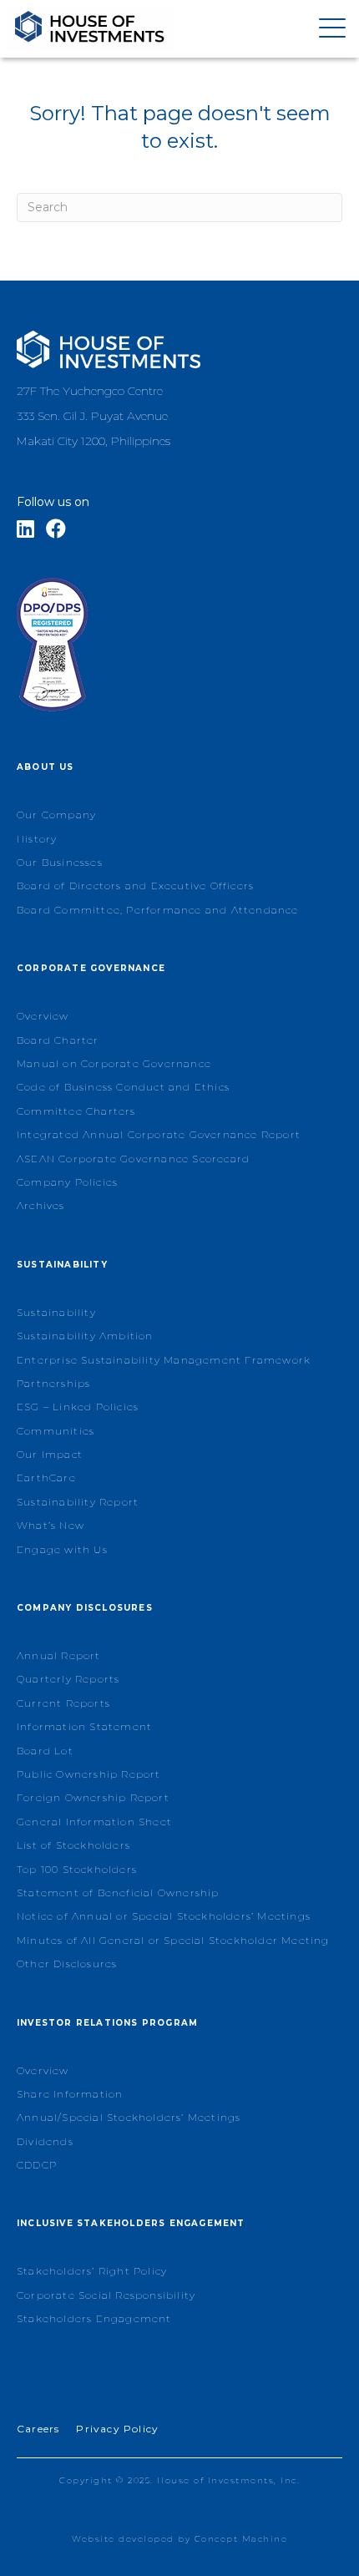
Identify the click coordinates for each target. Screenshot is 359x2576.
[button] (328, 29)
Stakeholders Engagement (94, 2318)
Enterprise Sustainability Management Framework (164, 1360)
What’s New (51, 1525)
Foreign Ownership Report (93, 1797)
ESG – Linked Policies (78, 1407)
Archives (41, 1205)
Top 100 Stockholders (77, 1869)
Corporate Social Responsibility (106, 2295)
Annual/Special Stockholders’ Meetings (129, 2117)
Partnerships (53, 1383)
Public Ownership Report (89, 1774)
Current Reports (63, 1703)
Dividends (45, 2141)
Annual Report (59, 1655)
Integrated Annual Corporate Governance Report (159, 1134)
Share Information (70, 2094)
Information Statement (84, 1726)
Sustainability (56, 1312)
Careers (38, 2429)
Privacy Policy (117, 2429)
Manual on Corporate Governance (114, 1063)
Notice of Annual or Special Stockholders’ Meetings (164, 1916)
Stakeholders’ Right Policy (92, 2271)
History (37, 839)
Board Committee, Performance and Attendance (158, 910)
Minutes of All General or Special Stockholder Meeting (173, 1940)
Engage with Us (62, 1549)
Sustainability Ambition (85, 1336)
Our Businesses (60, 862)
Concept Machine (241, 2539)
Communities (56, 1431)
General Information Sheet (94, 1822)
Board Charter (58, 1040)
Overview (43, 1016)
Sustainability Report (78, 1502)
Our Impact (50, 1454)
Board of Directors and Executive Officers (135, 886)
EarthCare (46, 1478)
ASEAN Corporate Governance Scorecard (133, 1159)
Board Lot (45, 1751)
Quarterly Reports (68, 1679)
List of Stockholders (73, 1845)
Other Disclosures (67, 1964)
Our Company (56, 815)
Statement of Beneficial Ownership (118, 1893)
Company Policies (67, 1182)
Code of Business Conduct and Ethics (123, 1087)
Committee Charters (76, 1111)
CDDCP (37, 2165)
